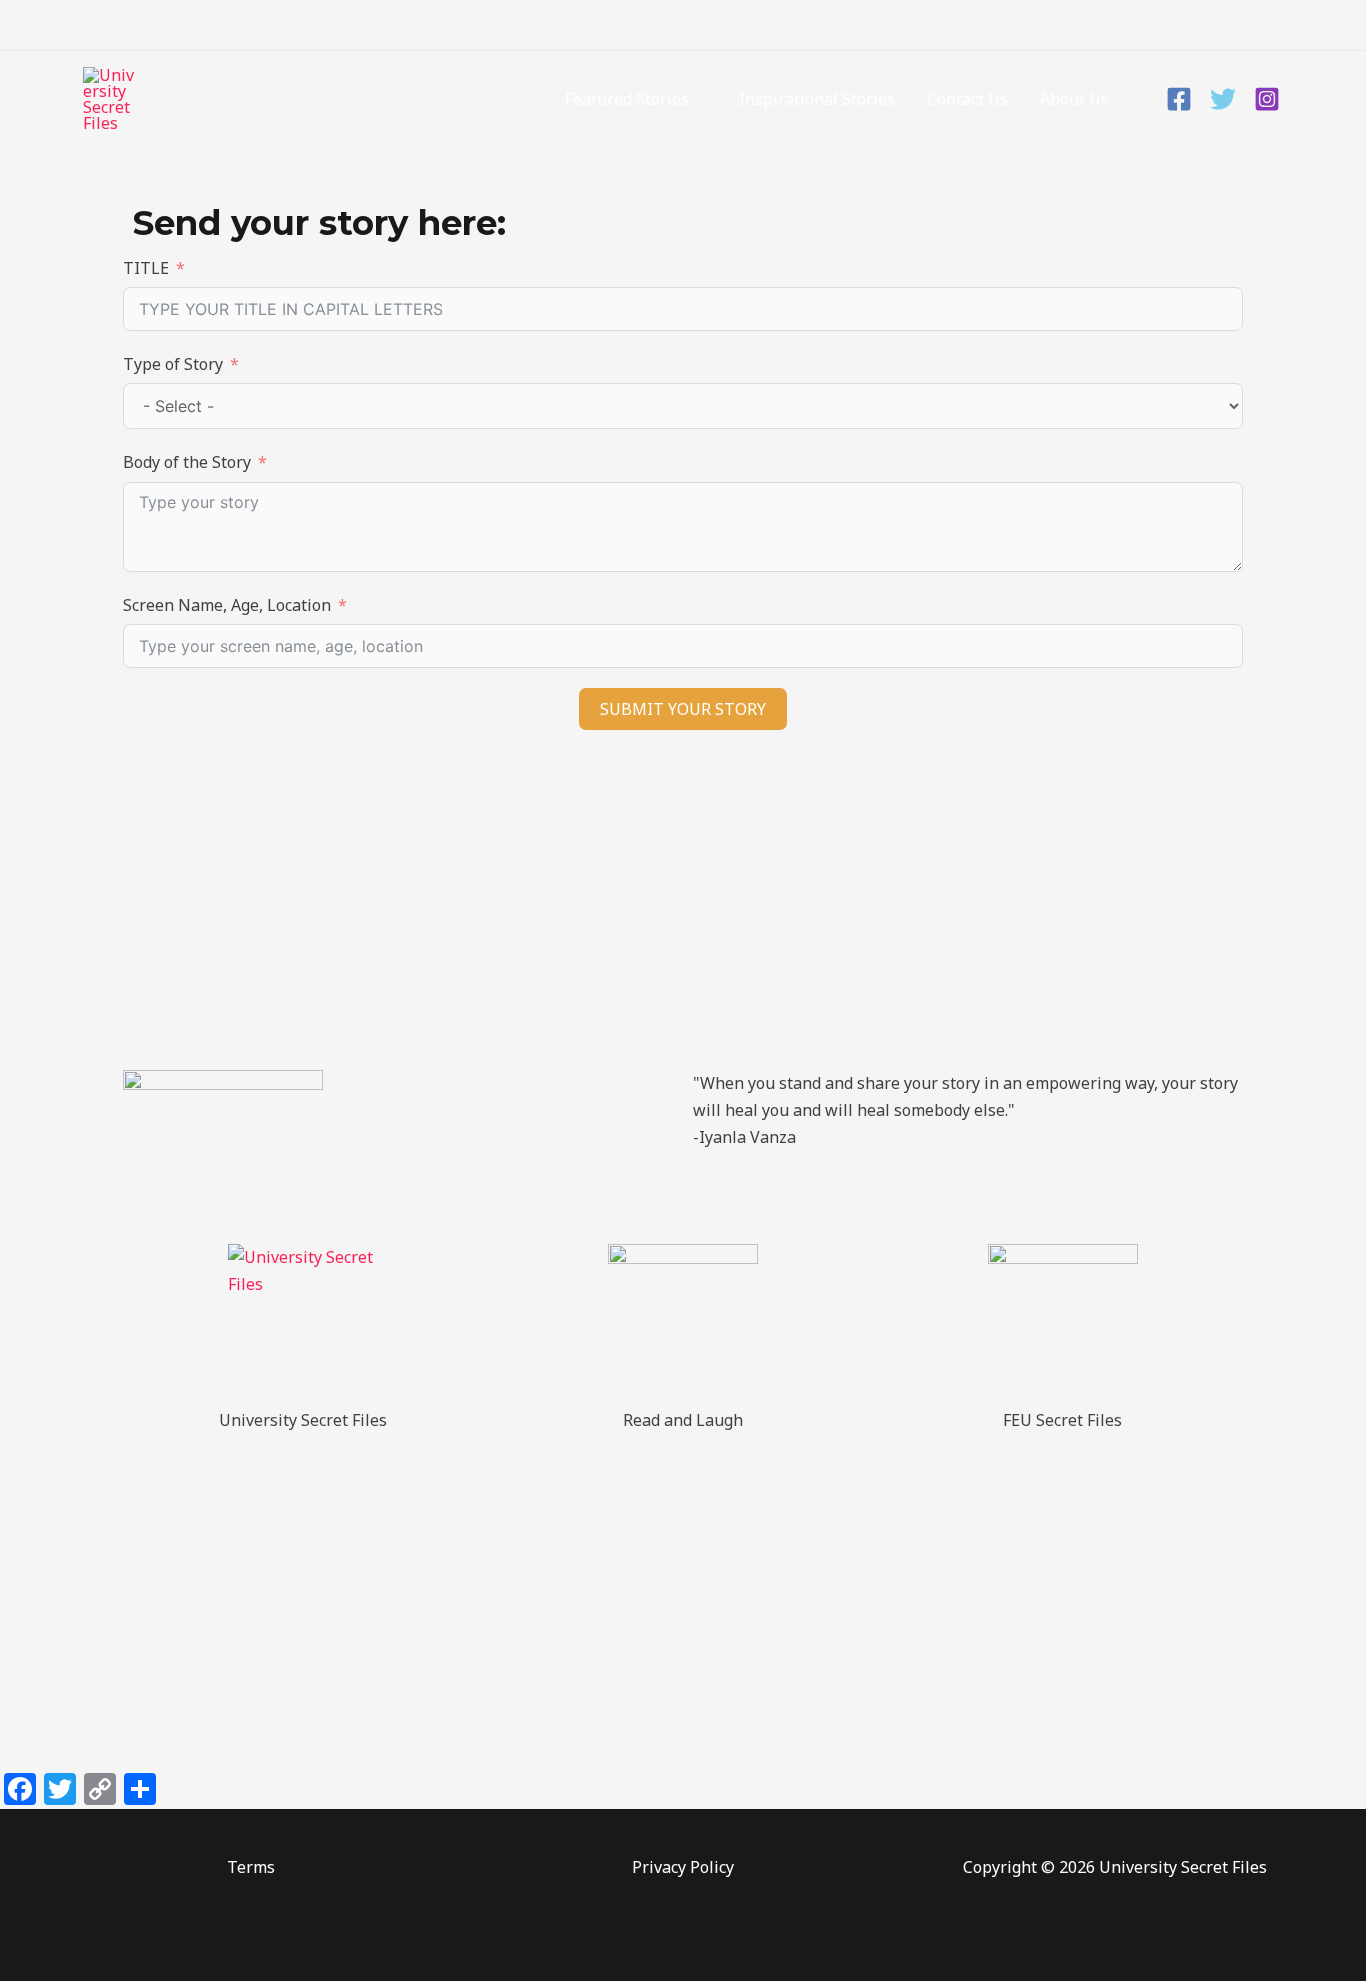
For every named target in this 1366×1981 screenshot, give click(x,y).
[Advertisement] (683, 910)
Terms (251, 1867)
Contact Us (967, 99)
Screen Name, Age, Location (227, 605)
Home (511, 99)
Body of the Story (187, 462)
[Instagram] (1267, 99)
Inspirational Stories (817, 99)
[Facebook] (1179, 99)
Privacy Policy (683, 1867)
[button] (1273, 25)
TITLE (146, 268)
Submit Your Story (683, 709)
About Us (1074, 99)
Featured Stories (627, 99)
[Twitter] (1223, 99)
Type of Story (173, 364)
